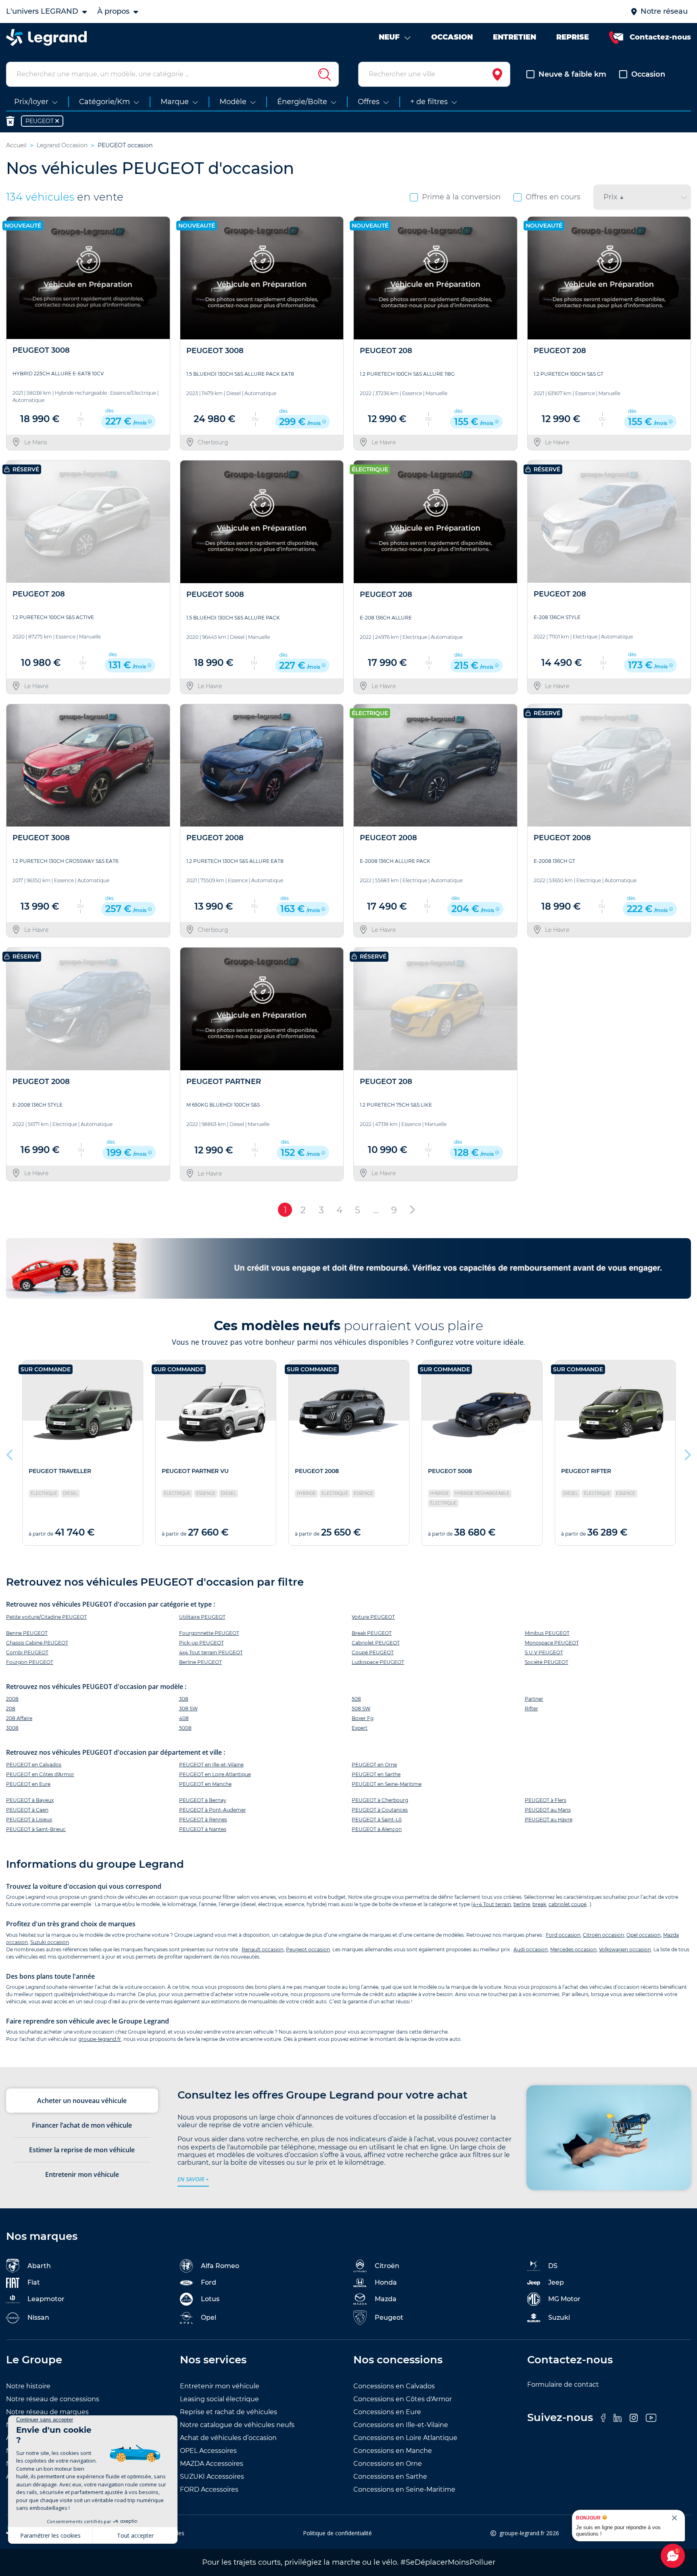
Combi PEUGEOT (27, 1652)
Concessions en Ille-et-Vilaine (401, 2425)
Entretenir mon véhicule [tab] (82, 2174)
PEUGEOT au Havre (549, 1820)
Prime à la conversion (461, 197)
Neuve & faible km (572, 74)
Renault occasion (263, 1949)
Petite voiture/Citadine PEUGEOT (46, 1617)
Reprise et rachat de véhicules (229, 2412)
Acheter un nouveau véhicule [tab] (82, 2101)
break (539, 1904)
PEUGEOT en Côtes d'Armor (40, 1774)
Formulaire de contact (563, 2385)
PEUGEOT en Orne (374, 1765)
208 (11, 1709)
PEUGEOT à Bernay (203, 1800)
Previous (10, 1453)
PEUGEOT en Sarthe (376, 1774)
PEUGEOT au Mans (548, 1810)
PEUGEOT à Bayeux (30, 1800)
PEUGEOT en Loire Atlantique (215, 1774)
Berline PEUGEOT (200, 1662)
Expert (360, 1728)
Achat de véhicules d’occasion (228, 2438)
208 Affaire (19, 1718)
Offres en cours (553, 197)
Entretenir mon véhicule (220, 2386)
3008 (12, 1728)
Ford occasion (563, 1935)
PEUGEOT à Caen (27, 1810)
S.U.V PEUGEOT (544, 1652)
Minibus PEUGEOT (547, 1633)
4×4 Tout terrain (492, 1904)
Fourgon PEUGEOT (30, 1662)
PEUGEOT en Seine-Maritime (387, 1784)
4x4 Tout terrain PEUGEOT (211, 1652)
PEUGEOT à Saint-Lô (377, 1820)
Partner (534, 1699)
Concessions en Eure (387, 2412)
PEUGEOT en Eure (28, 1784)
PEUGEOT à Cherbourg (380, 1800)
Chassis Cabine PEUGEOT (37, 1643)
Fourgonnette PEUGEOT (209, 1633)
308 (184, 1699)
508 (356, 1699)
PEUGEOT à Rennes (203, 1820)
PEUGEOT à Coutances (380, 1810)
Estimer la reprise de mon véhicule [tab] (82, 2150)
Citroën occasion (603, 1935)
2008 (12, 1699)
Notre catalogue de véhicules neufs (237, 2425)
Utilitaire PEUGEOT (202, 1617)
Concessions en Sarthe (390, 2477)
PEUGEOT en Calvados (34, 1765)
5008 (185, 1728)
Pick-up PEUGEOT (201, 1643)
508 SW (361, 1709)
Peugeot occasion (308, 1949)
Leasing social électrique (219, 2399)
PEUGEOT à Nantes (203, 1829)
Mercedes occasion (573, 1949)
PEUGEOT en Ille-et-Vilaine (211, 1765)
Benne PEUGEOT (27, 1633)
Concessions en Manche (393, 2451)
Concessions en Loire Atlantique (405, 2438)
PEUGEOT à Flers (546, 1800)
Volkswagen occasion (625, 1949)
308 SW (188, 1709)
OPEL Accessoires (208, 2451)
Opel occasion (644, 1935)
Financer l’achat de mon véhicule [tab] (82, 2125)
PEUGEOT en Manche (205, 1784)
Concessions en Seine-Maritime (404, 2489)
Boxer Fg (363, 1718)
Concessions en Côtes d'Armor (403, 2399)
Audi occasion (531, 1949)
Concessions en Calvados (394, 2386)
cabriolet (559, 1904)
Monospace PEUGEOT (552, 1643)
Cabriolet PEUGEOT (376, 1643)
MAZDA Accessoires (212, 2464)
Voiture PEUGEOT (373, 1617)
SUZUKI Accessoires (212, 2477)
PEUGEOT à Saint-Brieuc (36, 1829)
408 (184, 1718)
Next (687, 1453)
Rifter (531, 1709)
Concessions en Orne (388, 2464)
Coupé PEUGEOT (373, 1652)
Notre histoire (28, 2386)
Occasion (648, 74)
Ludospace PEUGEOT (378, 1662)
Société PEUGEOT (547, 1662)
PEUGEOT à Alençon (377, 1829)
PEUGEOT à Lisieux (29, 1820)
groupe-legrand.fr (100, 2039)
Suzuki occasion (50, 1942)
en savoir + (193, 2179)
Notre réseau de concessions (53, 2399)
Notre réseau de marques (47, 2412)
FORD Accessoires (209, 2489)
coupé (579, 1904)
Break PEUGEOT (372, 1633)
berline (522, 1904)
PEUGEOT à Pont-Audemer (213, 1810)
